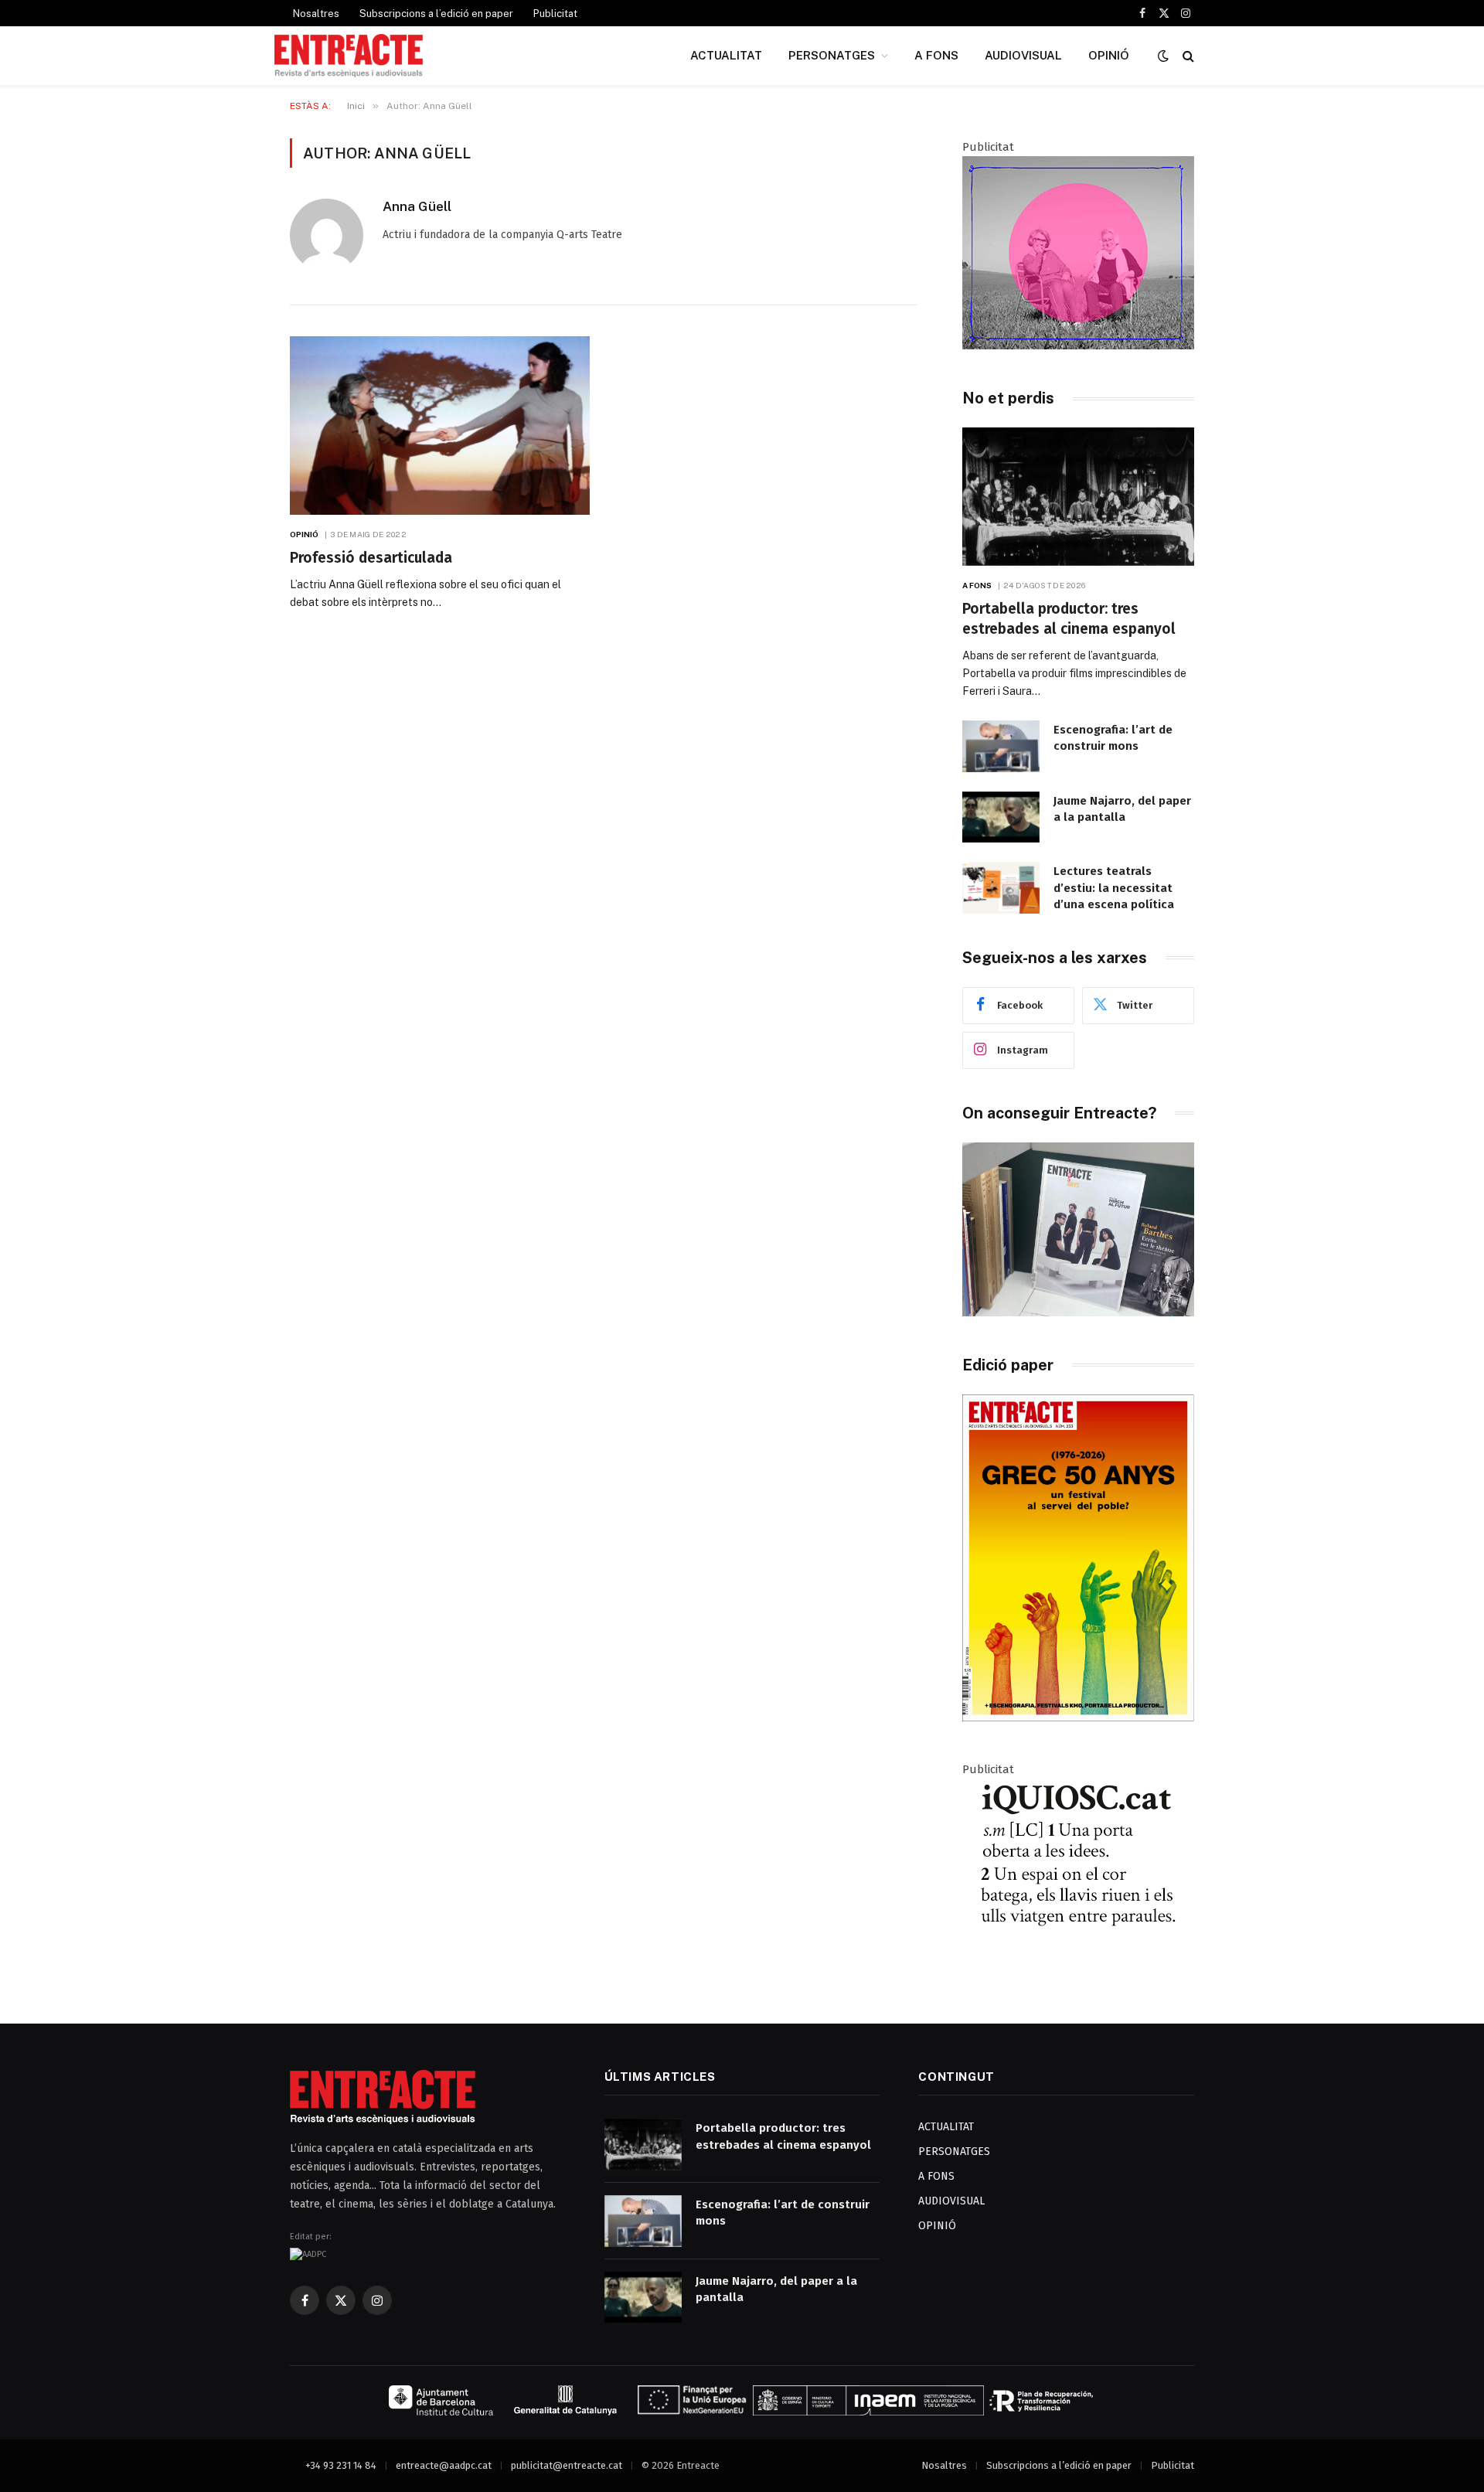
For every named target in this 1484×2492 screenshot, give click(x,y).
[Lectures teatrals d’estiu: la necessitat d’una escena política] (1001, 888)
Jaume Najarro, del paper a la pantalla (1122, 809)
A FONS (936, 55)
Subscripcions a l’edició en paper (436, 14)
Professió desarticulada (371, 558)
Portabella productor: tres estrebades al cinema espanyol (1069, 619)
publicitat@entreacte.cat (567, 2465)
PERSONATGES (832, 55)
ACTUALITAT (726, 55)
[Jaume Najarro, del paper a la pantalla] (1001, 817)
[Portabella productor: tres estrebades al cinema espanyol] (1078, 497)
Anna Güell (417, 206)
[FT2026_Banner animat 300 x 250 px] (1078, 346)
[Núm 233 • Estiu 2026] (1078, 1718)
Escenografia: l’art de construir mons (1113, 738)
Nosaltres (316, 14)
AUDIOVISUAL (1023, 55)
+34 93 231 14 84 (341, 2465)
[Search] (1187, 56)
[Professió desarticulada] (440, 426)
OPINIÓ (1109, 55)
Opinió (305, 534)
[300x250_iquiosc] (1078, 1968)
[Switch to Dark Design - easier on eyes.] (1163, 56)
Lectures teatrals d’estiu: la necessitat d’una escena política (1114, 888)
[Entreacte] (349, 56)
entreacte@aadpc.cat (444, 2465)
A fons (977, 585)
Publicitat (555, 14)
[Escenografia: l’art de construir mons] (1001, 746)
